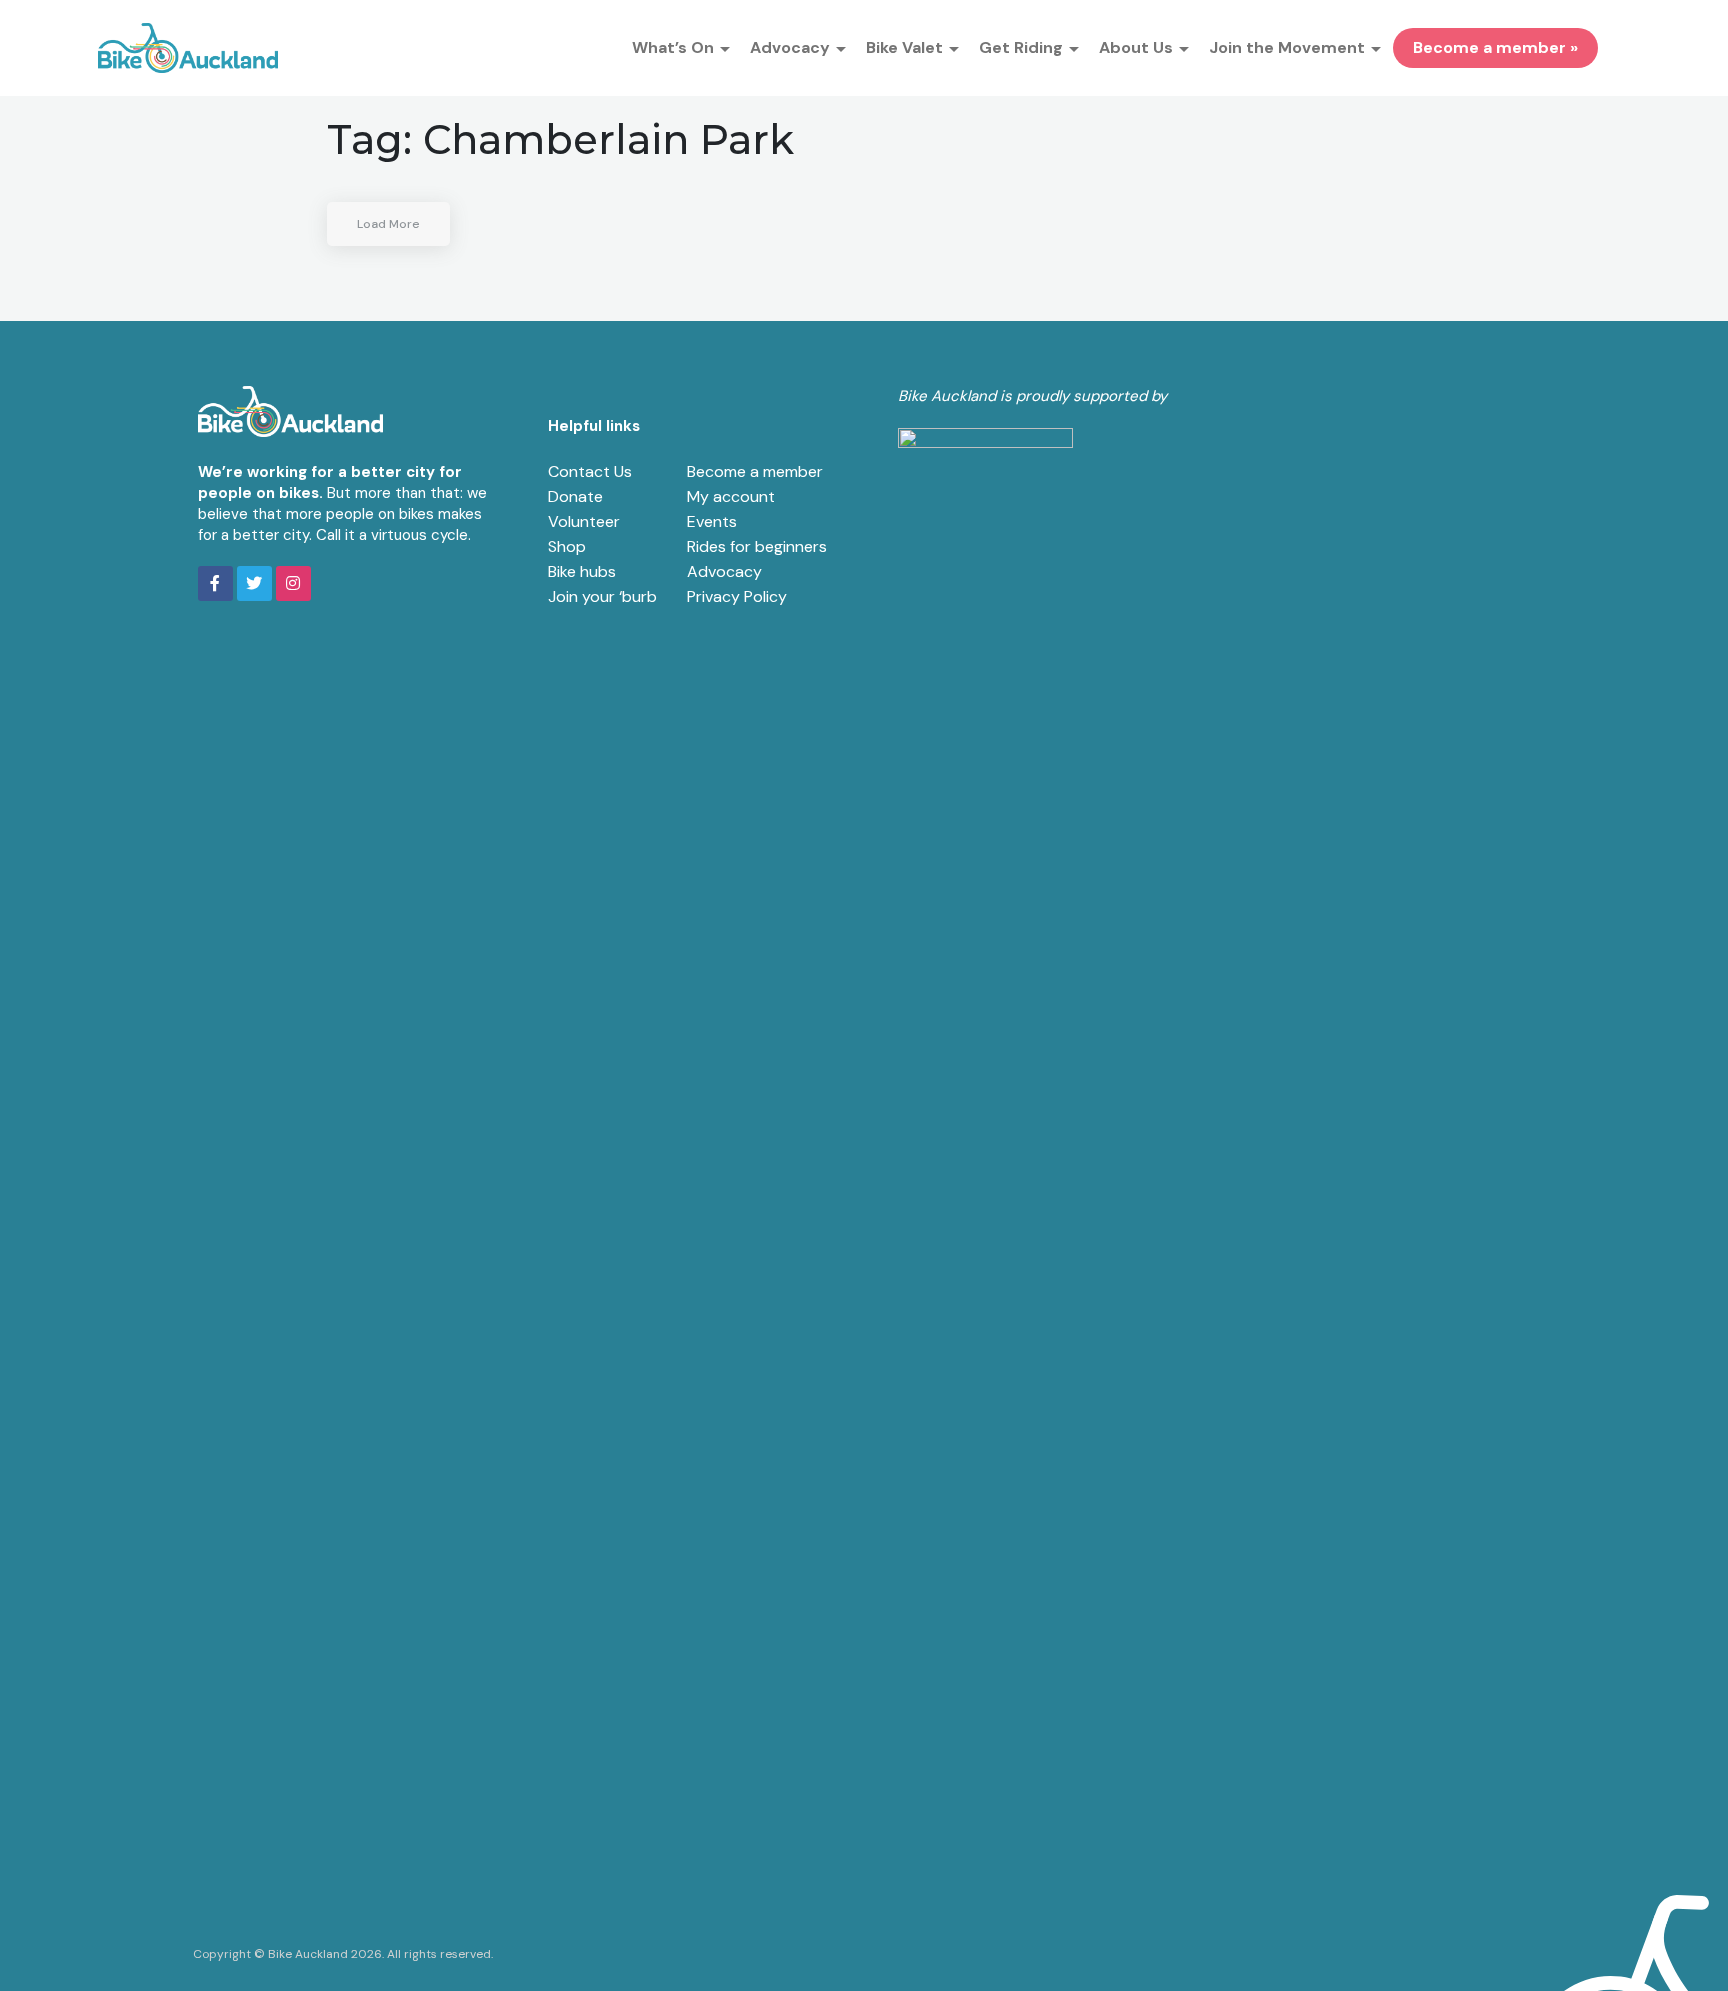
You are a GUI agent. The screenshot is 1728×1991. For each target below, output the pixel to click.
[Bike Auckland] (188, 48)
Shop (567, 546)
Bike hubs (582, 571)
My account (731, 496)
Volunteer (584, 521)
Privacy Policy (737, 596)
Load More (388, 224)
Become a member (755, 471)
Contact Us (590, 471)
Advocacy (724, 571)
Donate (575, 496)
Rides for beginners (757, 546)
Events (712, 521)
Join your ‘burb (602, 596)
